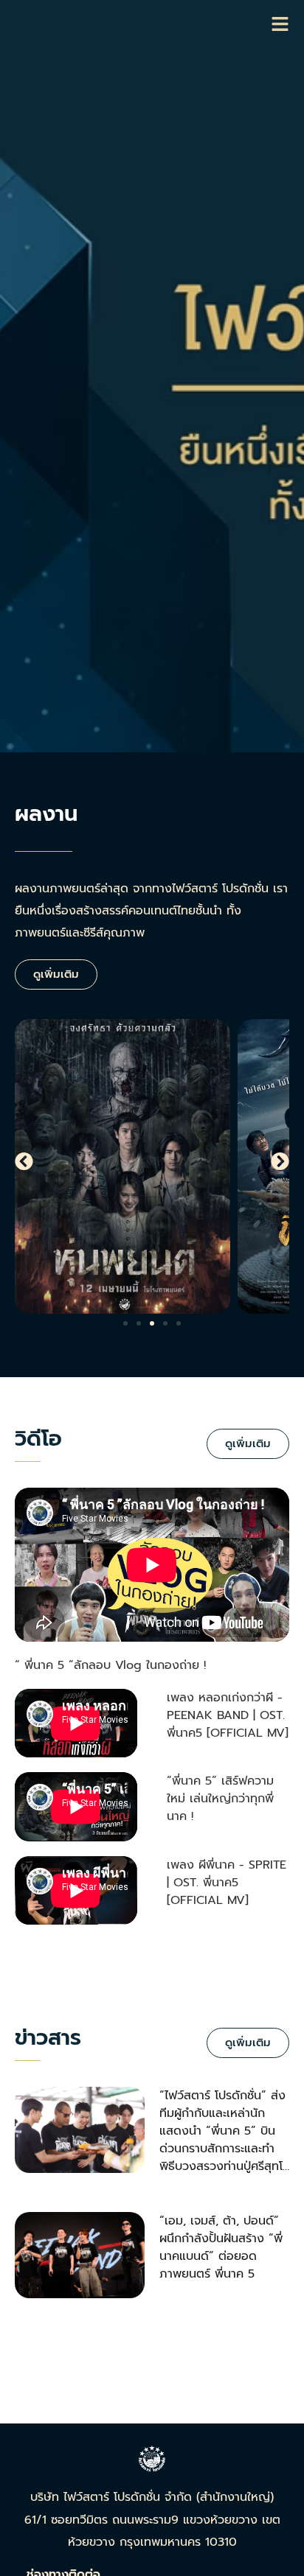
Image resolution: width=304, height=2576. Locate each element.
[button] (24, 1161)
